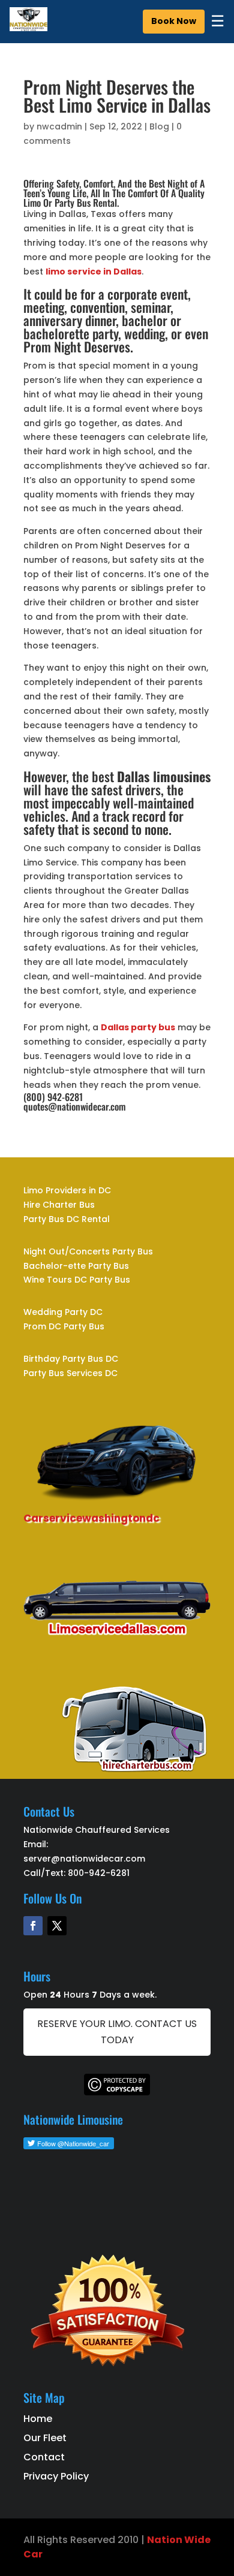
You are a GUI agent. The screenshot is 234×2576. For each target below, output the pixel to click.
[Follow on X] (57, 1926)
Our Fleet (45, 2438)
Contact (44, 2457)
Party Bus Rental (86, 203)
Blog (159, 126)
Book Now (174, 21)
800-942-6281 (99, 1873)
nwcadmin (59, 126)
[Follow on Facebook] (33, 1926)
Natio (161, 2540)
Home (38, 2419)
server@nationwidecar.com (84, 1859)
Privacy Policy (56, 2476)
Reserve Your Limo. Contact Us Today (117, 2032)
